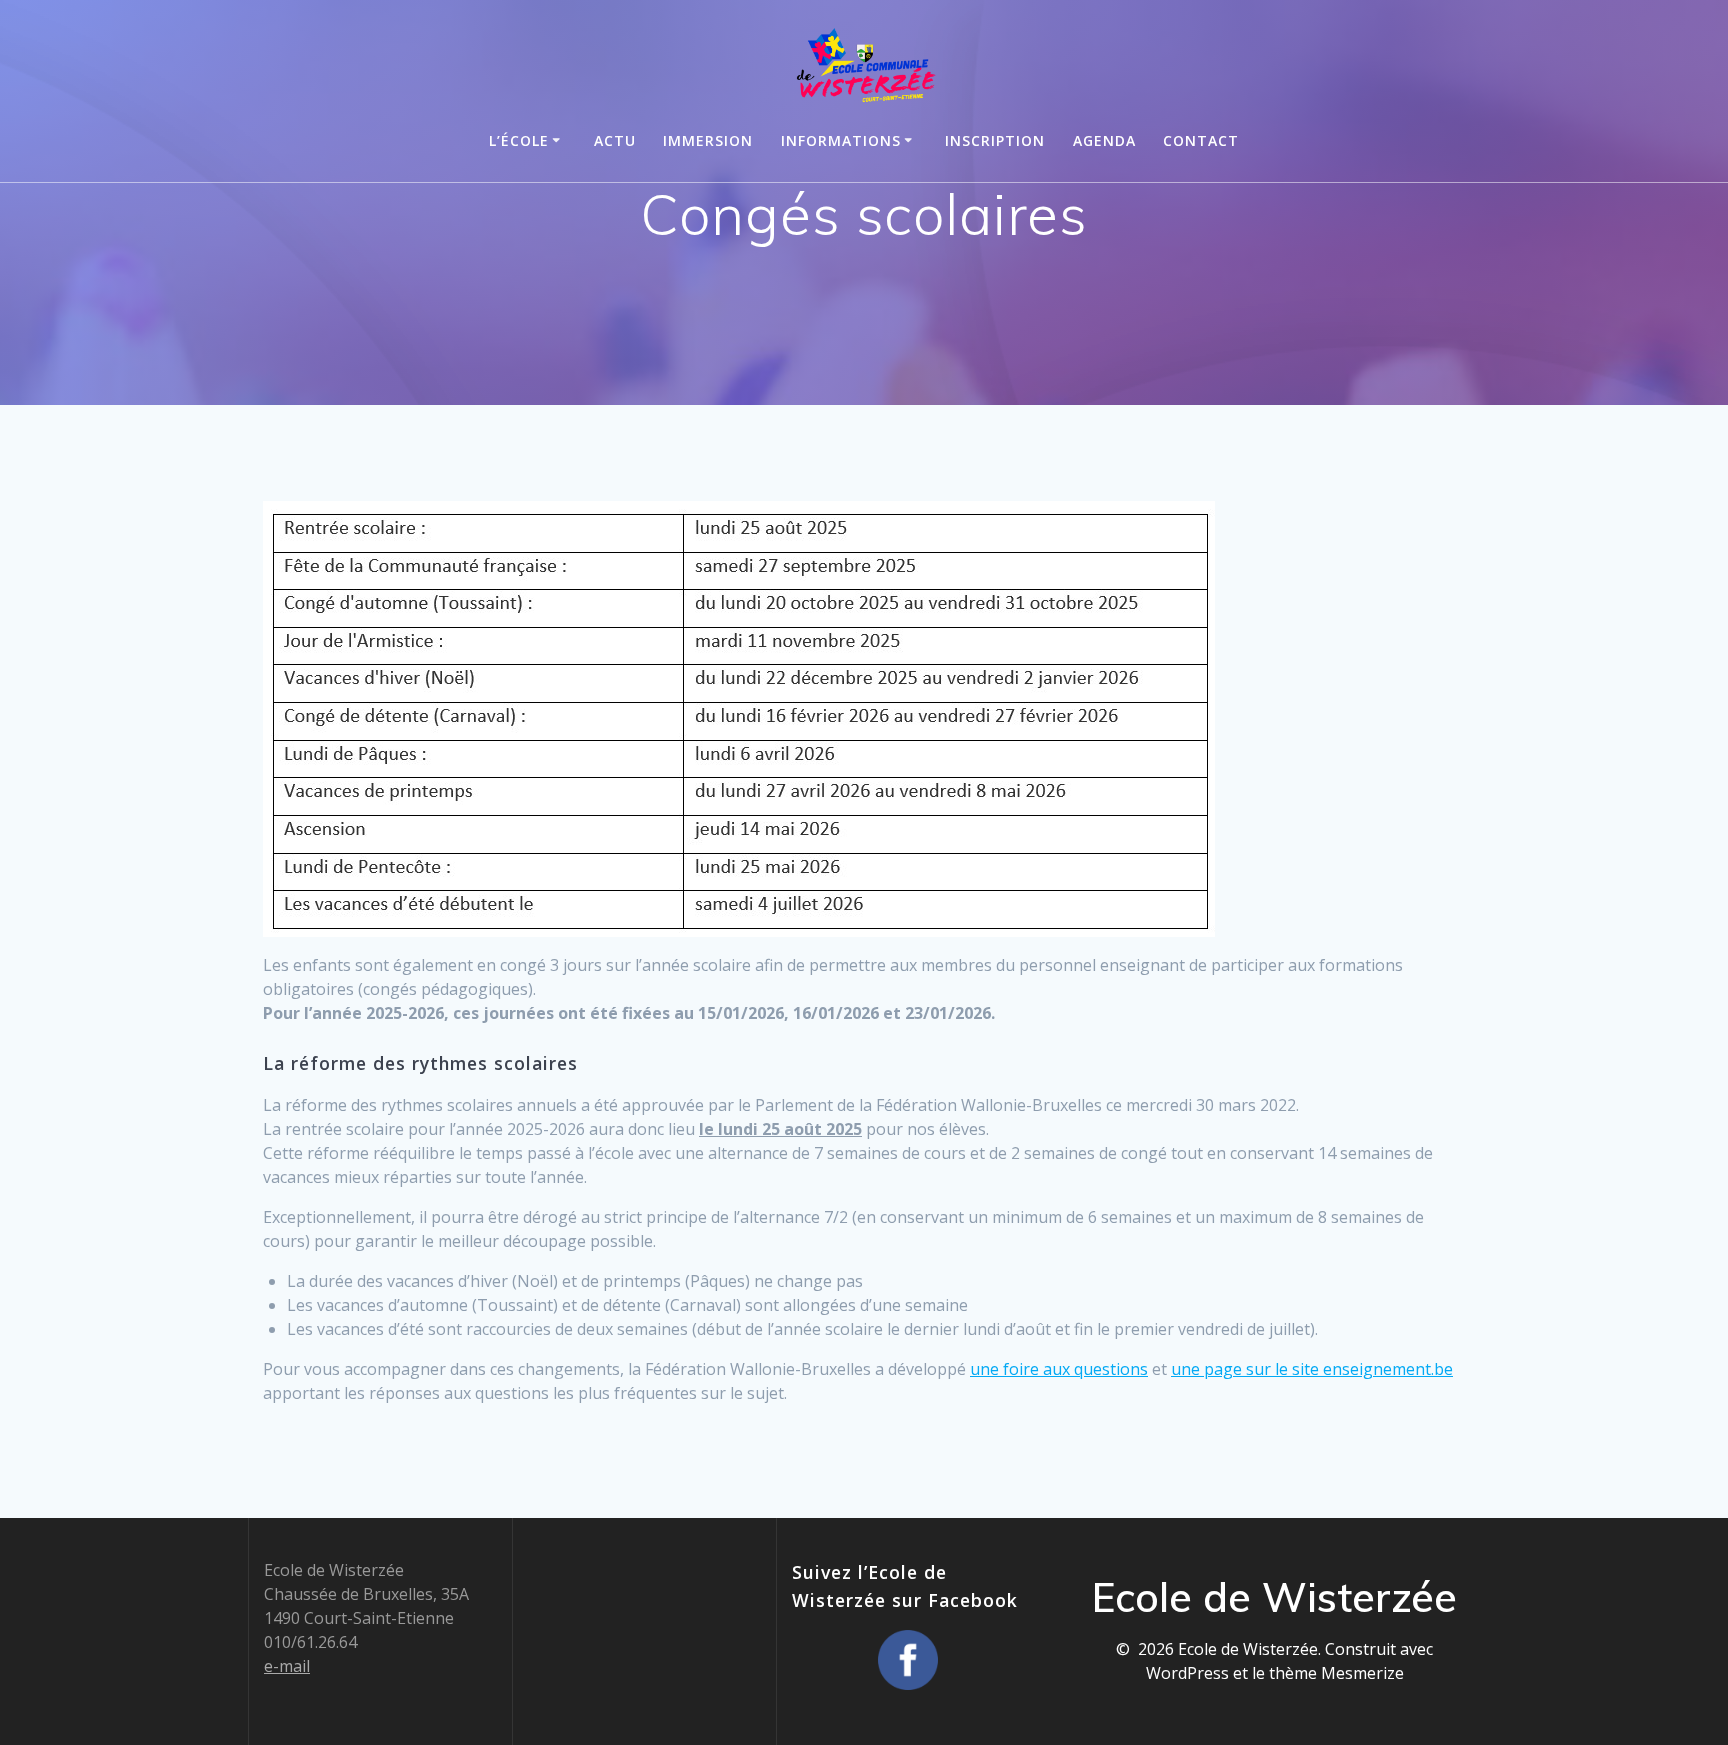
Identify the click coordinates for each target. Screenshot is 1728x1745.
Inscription (995, 140)
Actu (615, 140)
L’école (519, 140)
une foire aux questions (1059, 1369)
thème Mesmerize (1336, 1673)
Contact (1201, 140)
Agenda (1104, 140)
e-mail (287, 1666)
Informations (841, 140)
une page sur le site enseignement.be (1312, 1369)
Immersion (708, 140)
